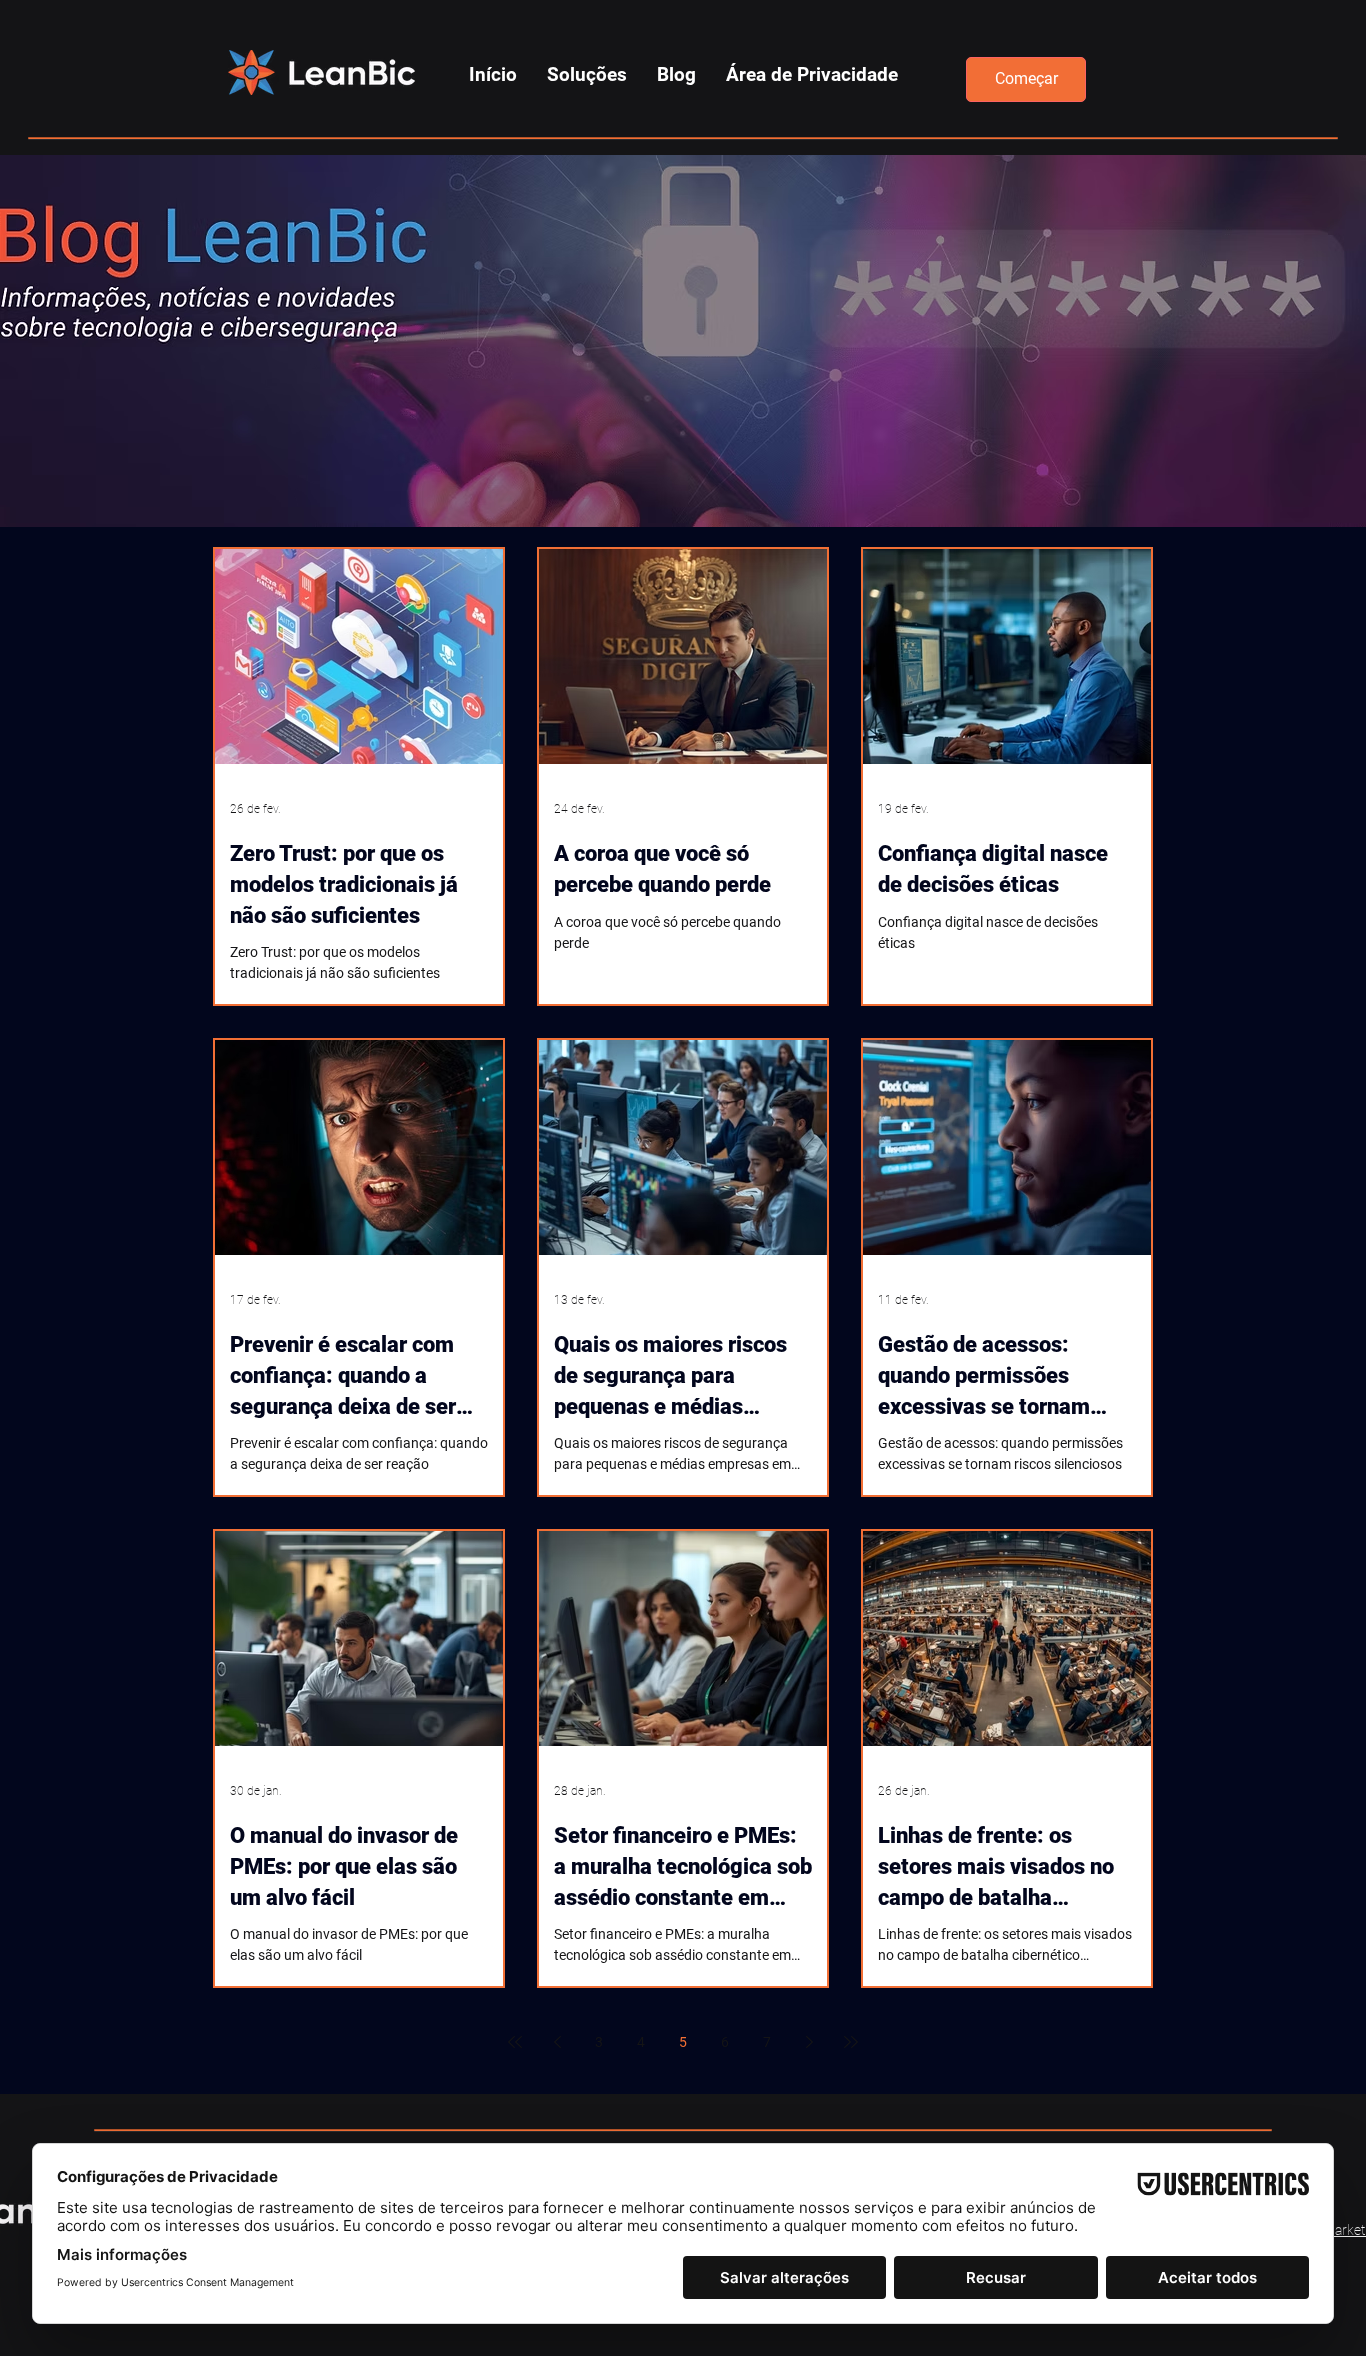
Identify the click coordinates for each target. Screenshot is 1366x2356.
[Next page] (809, 2042)
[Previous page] (557, 2042)
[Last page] (851, 2042)
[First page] (515, 2042)
